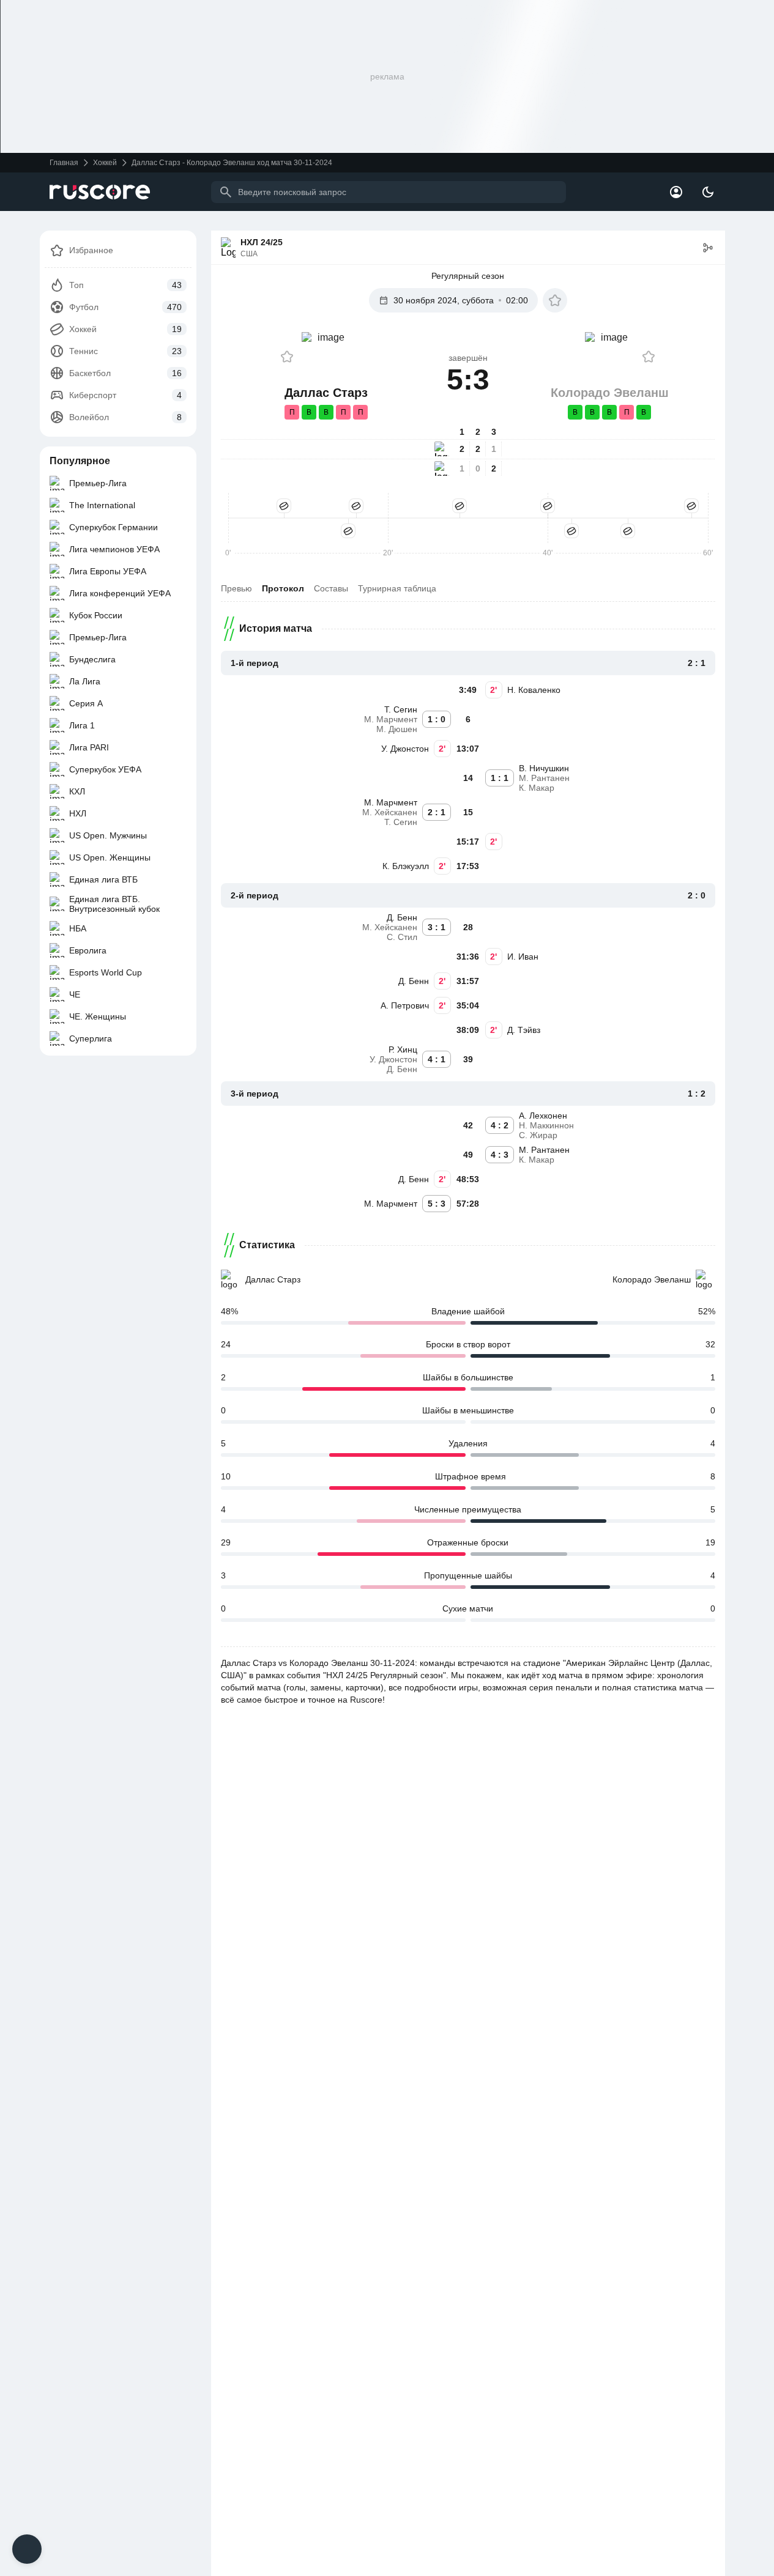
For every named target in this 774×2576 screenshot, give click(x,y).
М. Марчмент (391, 719)
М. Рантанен (544, 778)
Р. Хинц (403, 1049)
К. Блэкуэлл (406, 866)
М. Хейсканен (390, 812)
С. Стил (402, 937)
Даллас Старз (273, 1279)
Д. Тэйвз (524, 1030)
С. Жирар (538, 1135)
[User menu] (676, 192)
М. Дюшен (397, 729)
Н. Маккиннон (546, 1125)
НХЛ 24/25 (262, 242)
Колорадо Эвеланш (652, 1279)
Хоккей (105, 163)
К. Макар (537, 788)
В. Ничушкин (544, 768)
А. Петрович (405, 1005)
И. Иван (523, 957)
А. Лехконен (543, 1116)
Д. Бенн (402, 917)
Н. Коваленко (534, 690)
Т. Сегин (401, 709)
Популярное (80, 461)
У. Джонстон (405, 749)
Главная (64, 163)
